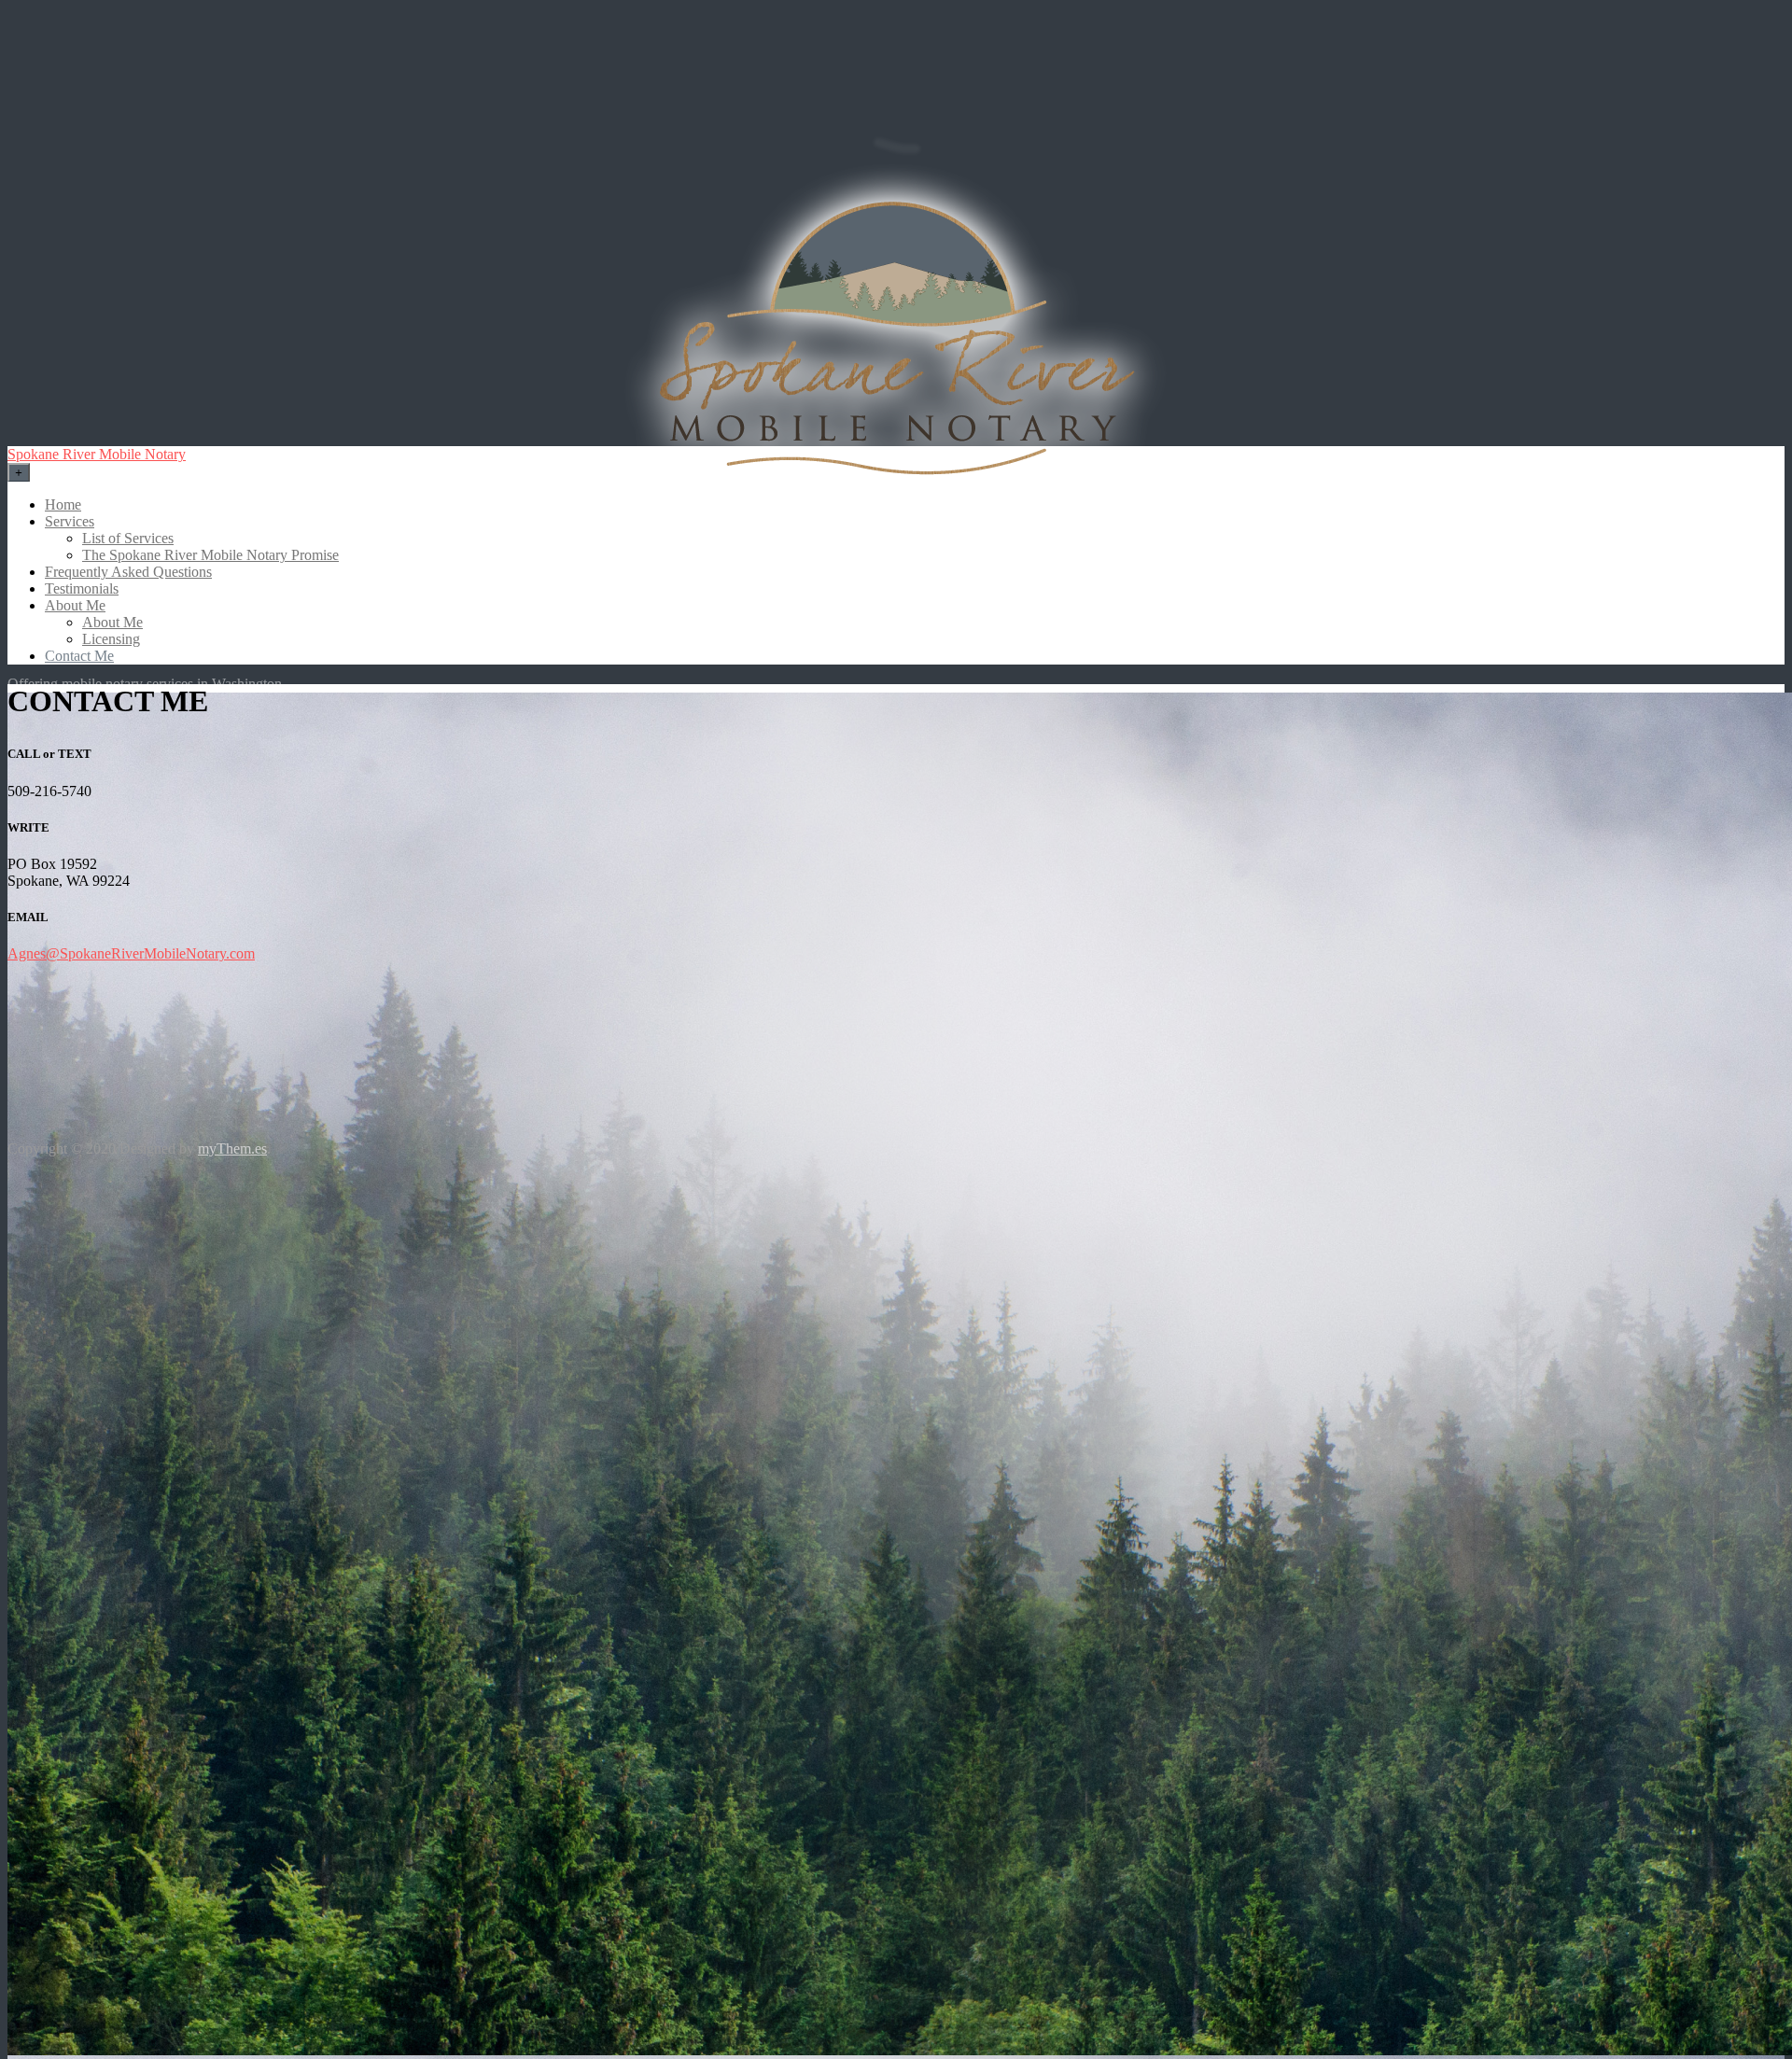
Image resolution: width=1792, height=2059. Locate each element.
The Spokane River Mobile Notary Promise (210, 555)
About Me (75, 605)
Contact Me (79, 656)
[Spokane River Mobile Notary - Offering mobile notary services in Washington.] (896, 342)
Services (70, 521)
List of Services (128, 538)
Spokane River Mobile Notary (97, 454)
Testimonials (82, 588)
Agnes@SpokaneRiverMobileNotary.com (131, 953)
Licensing (111, 639)
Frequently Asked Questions (128, 572)
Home (63, 504)
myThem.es (232, 1149)
